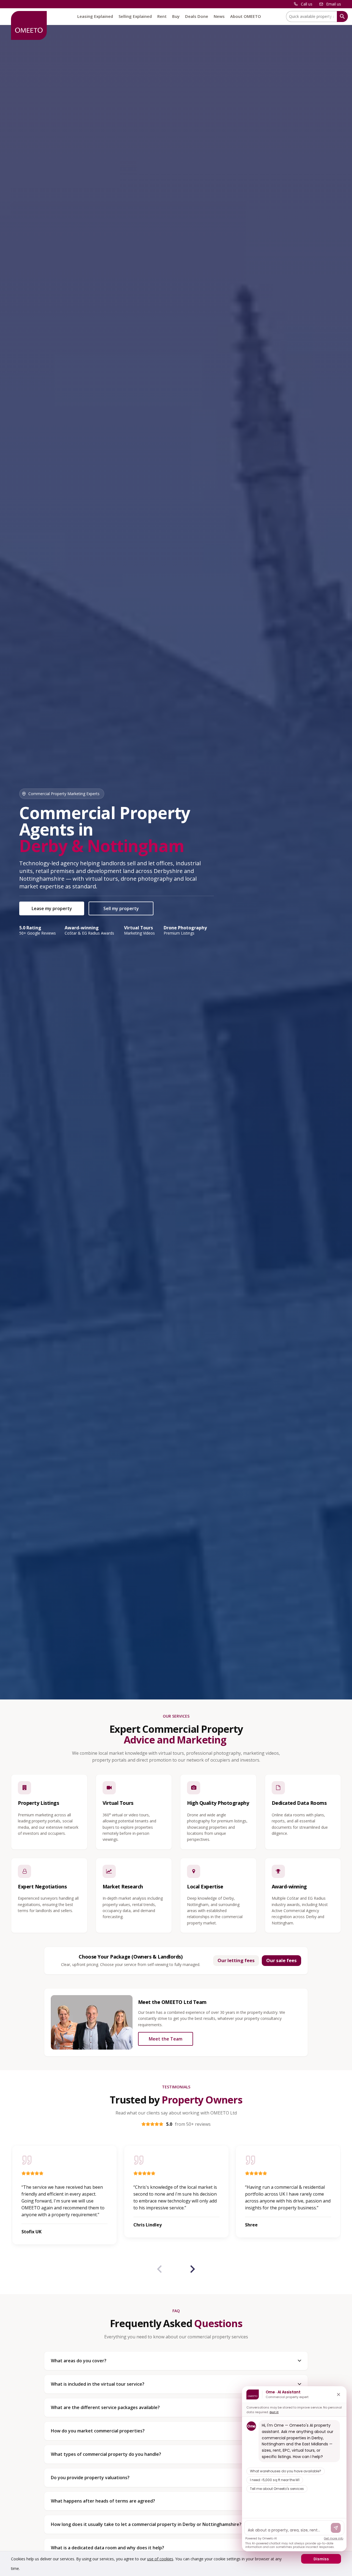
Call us (307, 4)
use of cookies (160, 2559)
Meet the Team (166, 2039)
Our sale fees (281, 1960)
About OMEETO (246, 16)
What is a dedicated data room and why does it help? (108, 2548)
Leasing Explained (95, 16)
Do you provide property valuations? (90, 2478)
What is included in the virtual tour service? (98, 2384)
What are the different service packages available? (105, 2407)
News (219, 16)
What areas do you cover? (79, 2361)
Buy (176, 16)
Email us (334, 4)
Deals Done (197, 16)
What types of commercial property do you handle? (106, 2454)
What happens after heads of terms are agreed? (103, 2501)
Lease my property (52, 908)
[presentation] (159, 2270)
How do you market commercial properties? (98, 2431)
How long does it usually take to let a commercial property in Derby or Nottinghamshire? (146, 2524)
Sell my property (121, 908)
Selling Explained (135, 16)
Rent (162, 16)
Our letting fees (236, 1960)
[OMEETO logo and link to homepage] (29, 25)
